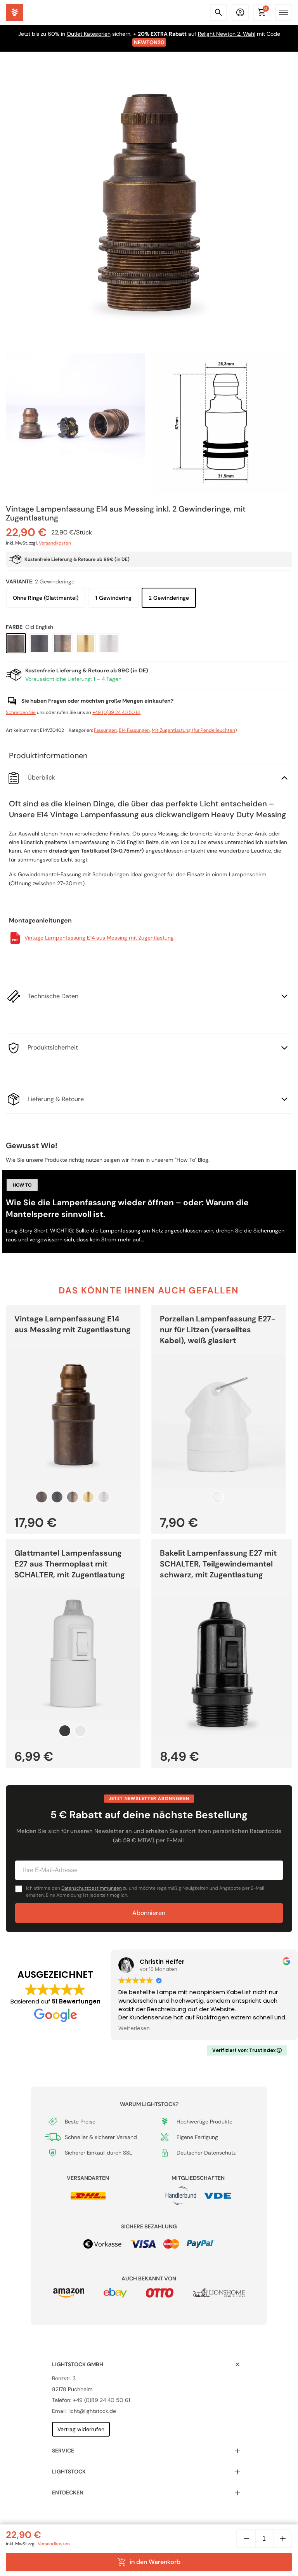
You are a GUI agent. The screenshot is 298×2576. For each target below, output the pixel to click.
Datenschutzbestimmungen (92, 1888)
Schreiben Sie (21, 712)
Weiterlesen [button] (134, 2029)
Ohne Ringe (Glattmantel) (46, 598)
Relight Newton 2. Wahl (227, 34)
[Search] (218, 12)
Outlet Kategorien (89, 34)
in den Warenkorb (155, 2562)
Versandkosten (55, 543)
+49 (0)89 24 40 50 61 (116, 712)
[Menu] (284, 12)
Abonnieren (149, 1913)
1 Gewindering (113, 598)
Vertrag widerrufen (81, 2429)
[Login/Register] (240, 12)
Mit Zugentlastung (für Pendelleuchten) (194, 730)
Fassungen (105, 730)
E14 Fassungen (134, 730)
